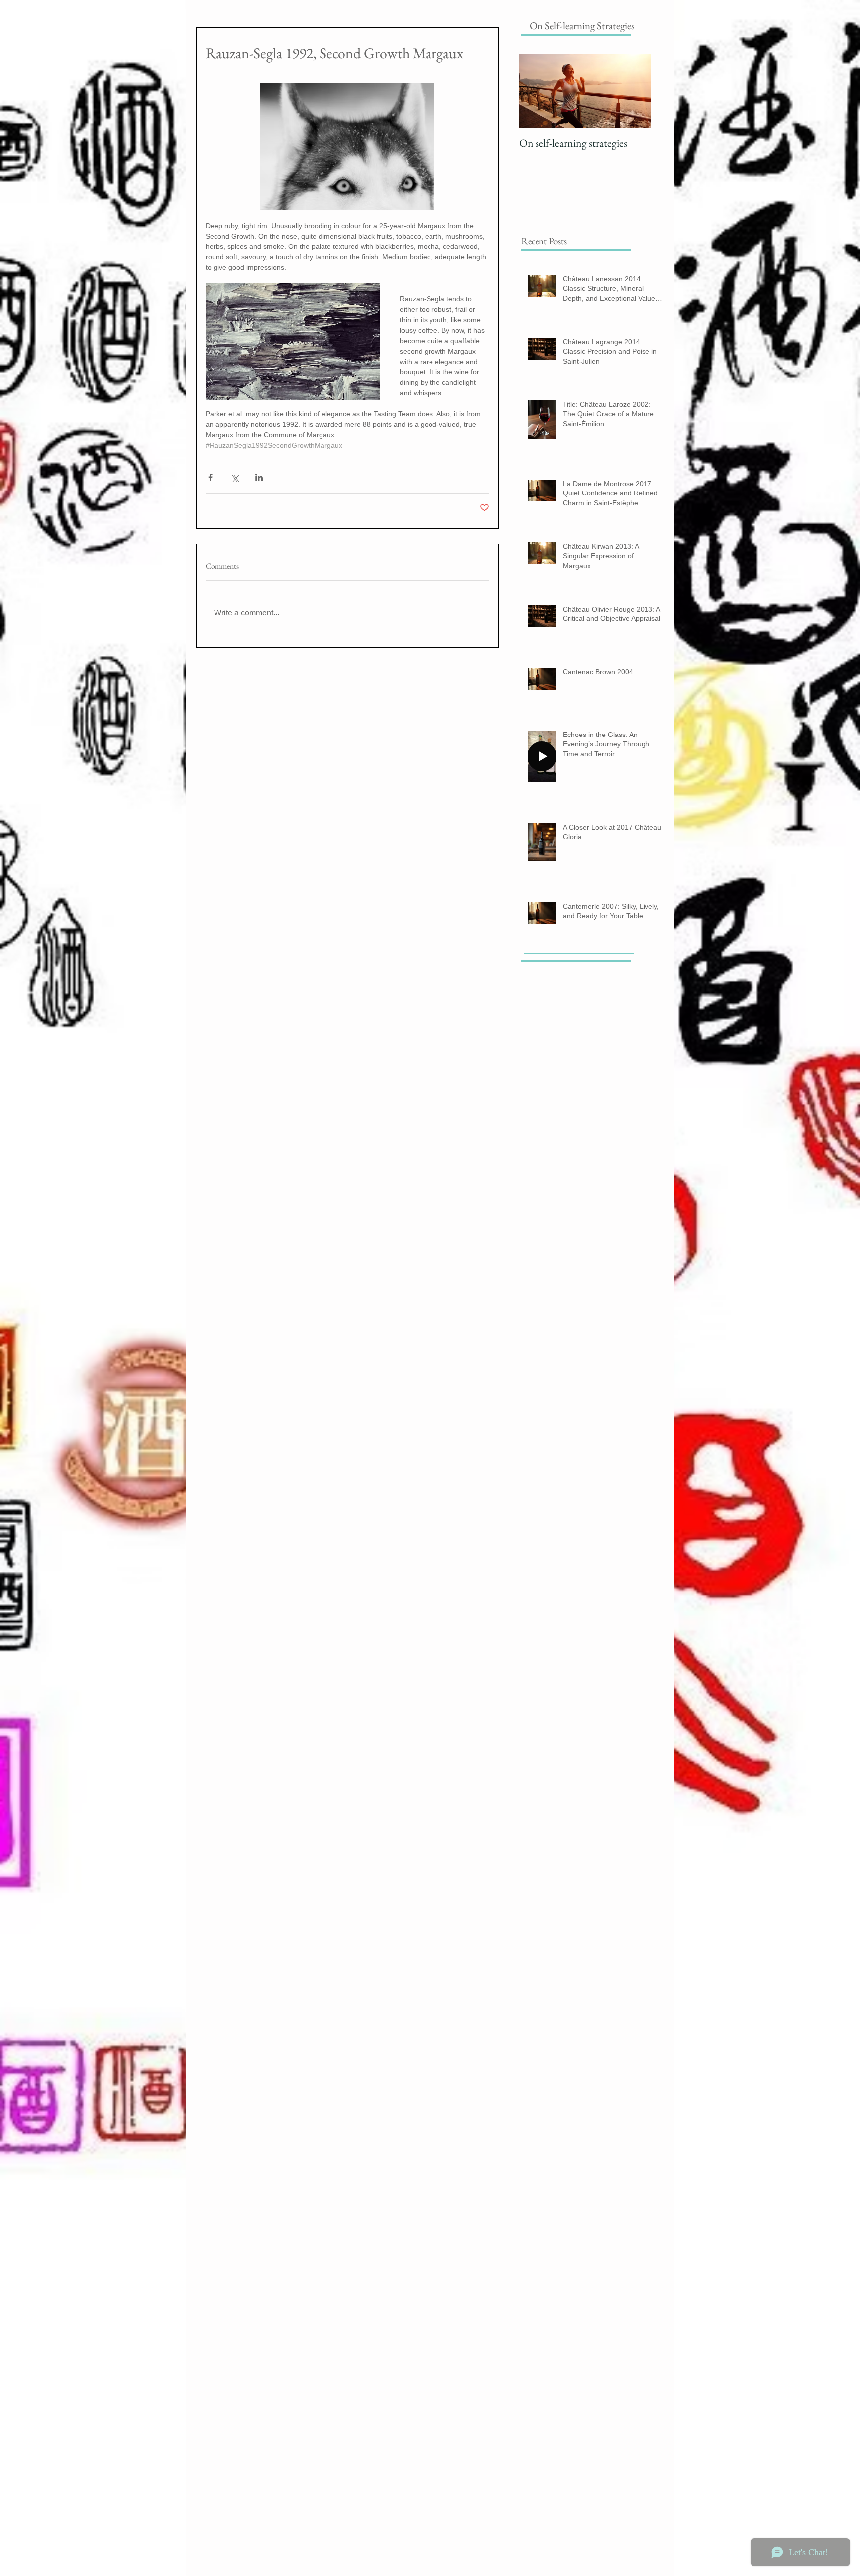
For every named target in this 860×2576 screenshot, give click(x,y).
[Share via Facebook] (210, 477)
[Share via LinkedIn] (259, 477)
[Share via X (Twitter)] (235, 477)
